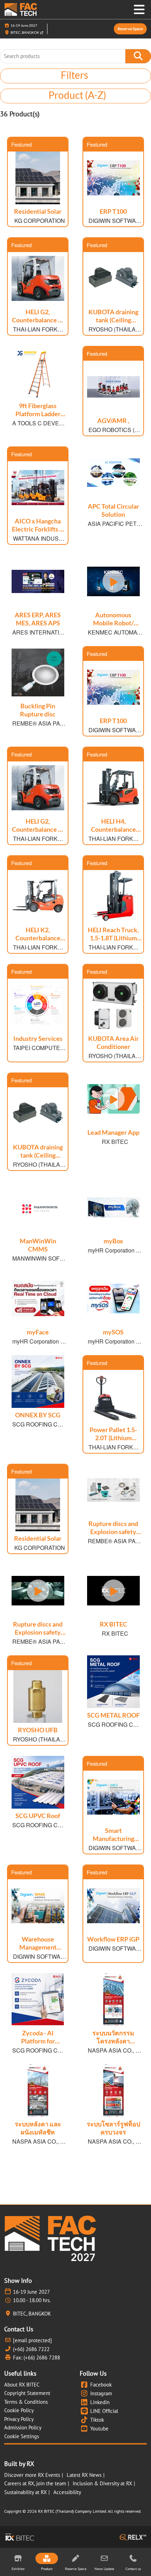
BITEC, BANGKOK (25, 32)
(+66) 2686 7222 (31, 2349)
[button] (130, 29)
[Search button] (138, 56)
